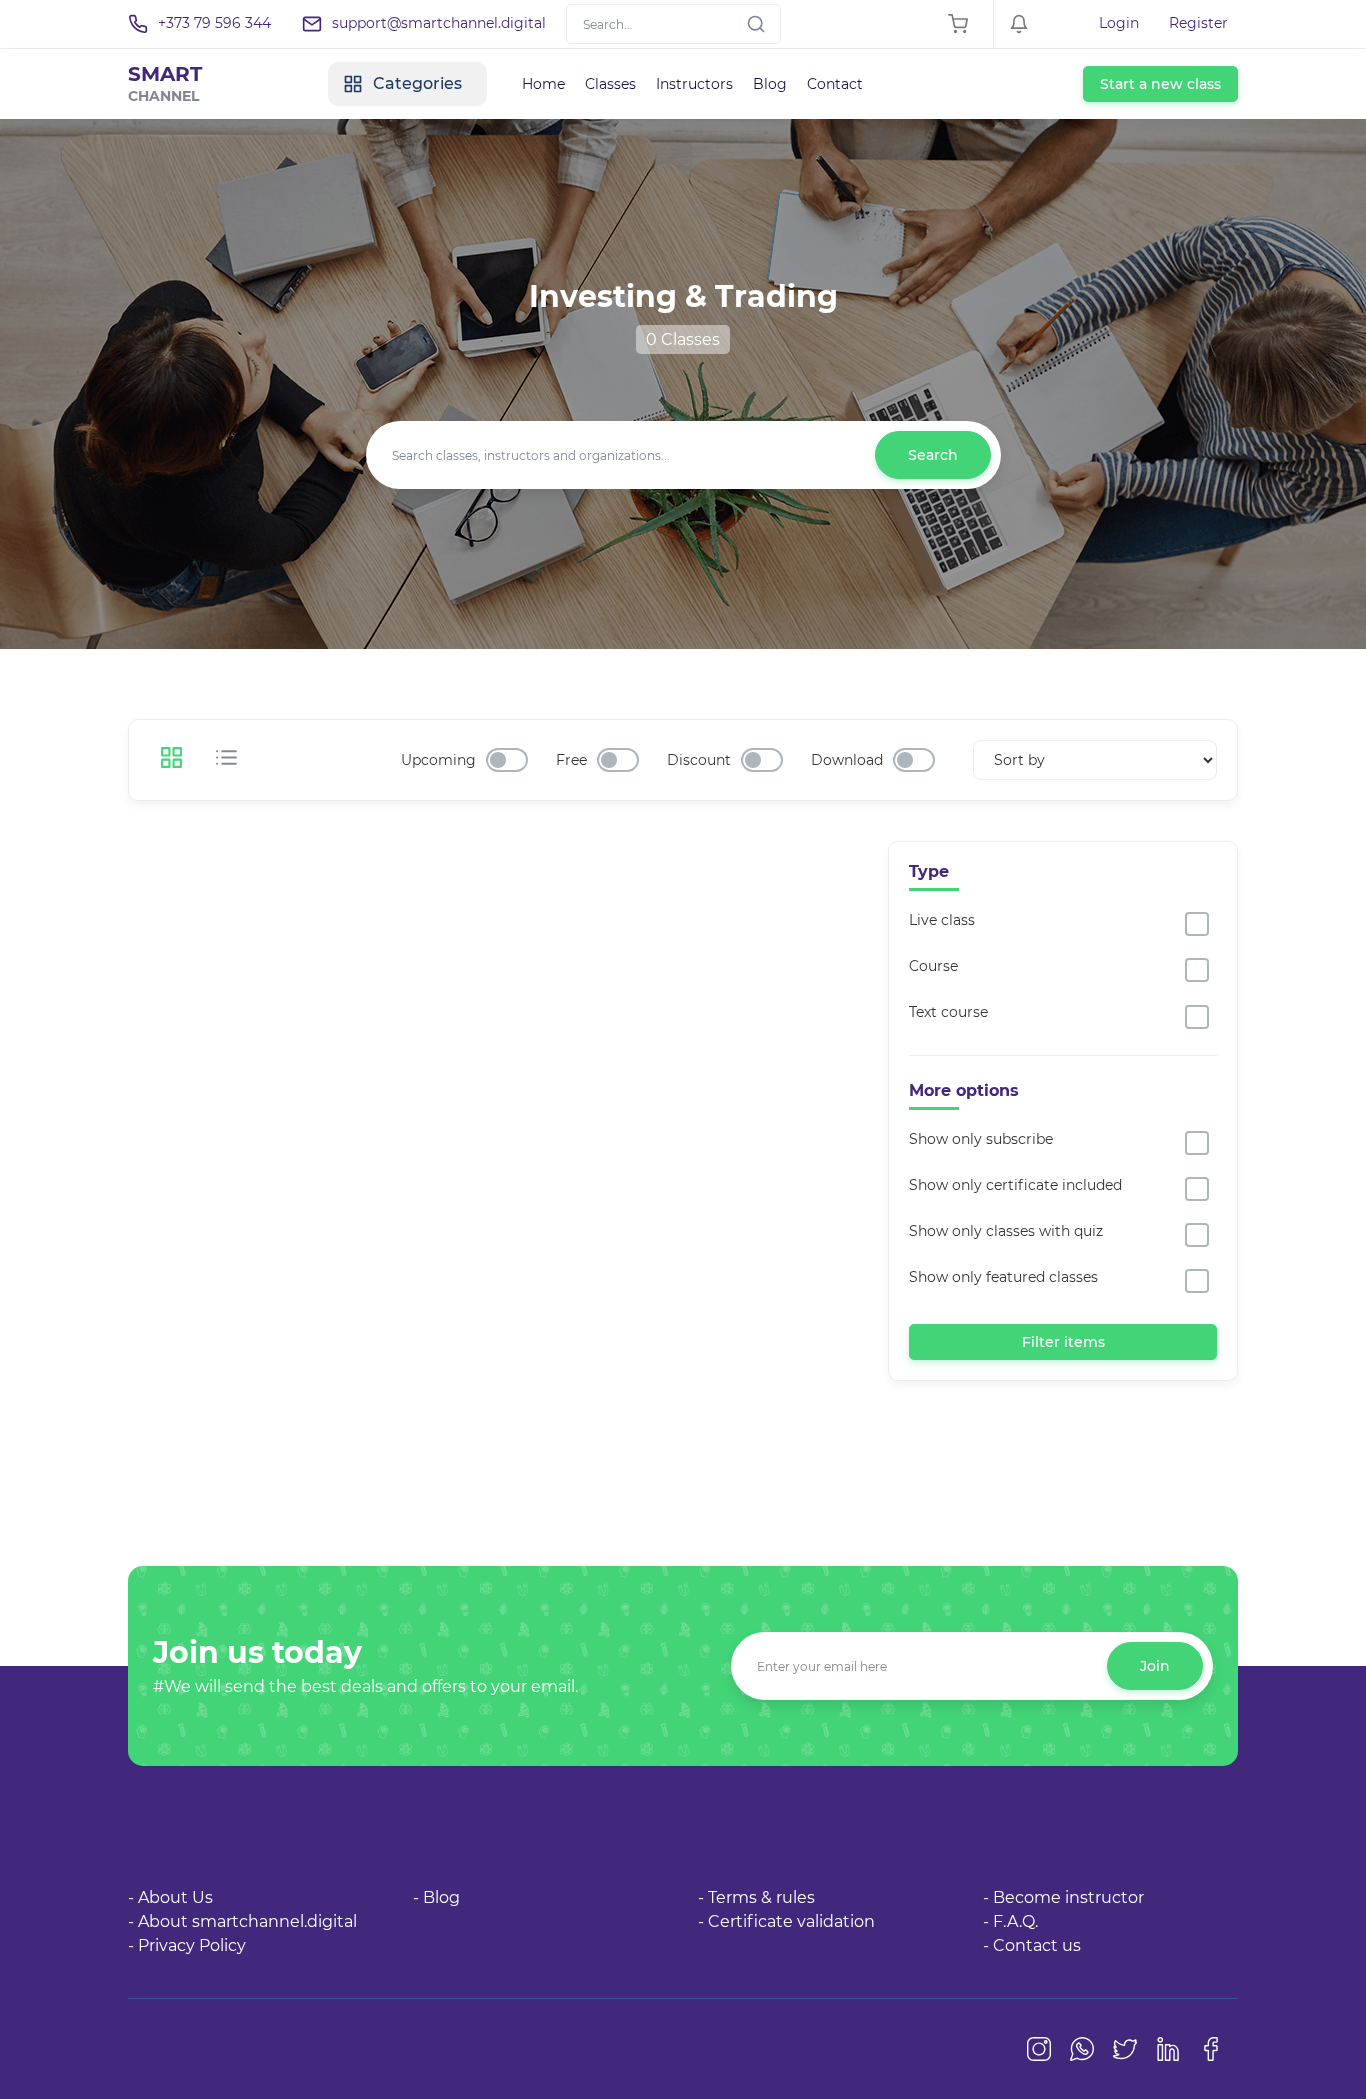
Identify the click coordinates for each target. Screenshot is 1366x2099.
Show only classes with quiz (1006, 1231)
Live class (942, 920)
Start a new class (1160, 84)
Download (847, 760)
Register (1198, 23)
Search (933, 455)
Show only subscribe (981, 1139)
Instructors (694, 84)
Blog (770, 84)
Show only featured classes (1003, 1277)
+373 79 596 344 (214, 23)
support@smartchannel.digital (439, 23)
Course (933, 966)
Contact (835, 84)
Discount (699, 760)
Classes (610, 84)
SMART (165, 83)
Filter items (1063, 1342)
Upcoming (438, 760)
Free (571, 760)
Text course (948, 1012)
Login (1119, 23)
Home (543, 84)
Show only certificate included (1015, 1185)
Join (1155, 1666)
